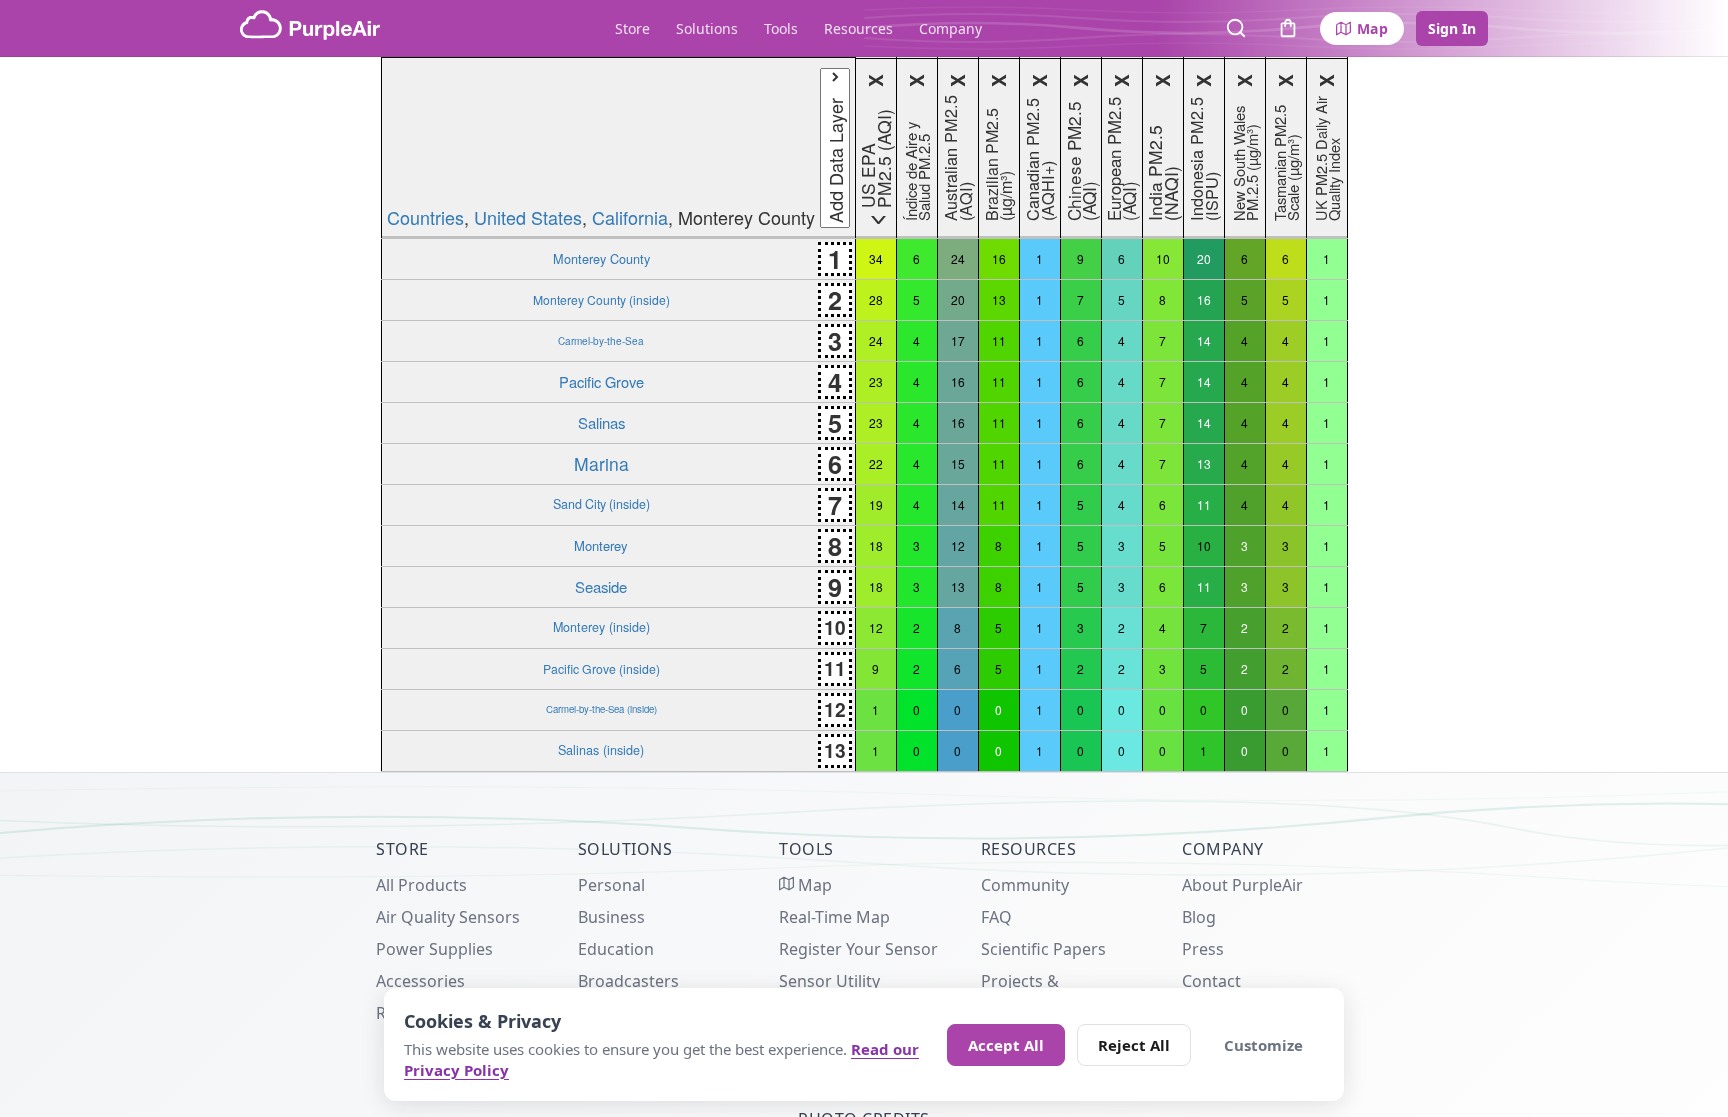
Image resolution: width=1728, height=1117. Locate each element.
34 (876, 258)
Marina (601, 463)
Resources (858, 28)
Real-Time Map (834, 917)
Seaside (601, 586)
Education (616, 949)
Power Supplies (434, 949)
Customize (1263, 1045)
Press (1203, 949)
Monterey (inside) (601, 627)
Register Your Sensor (858, 949)
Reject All (1134, 1045)
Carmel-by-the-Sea (601, 340)
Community (1025, 885)
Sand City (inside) (601, 504)
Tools (781, 28)
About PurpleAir (1242, 885)
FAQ (996, 917)
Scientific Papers (1043, 949)
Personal (611, 885)
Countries (425, 217)
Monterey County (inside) (601, 299)
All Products (421, 885)
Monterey (601, 545)
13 (999, 299)
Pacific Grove (601, 381)
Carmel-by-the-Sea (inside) (601, 709)
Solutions (707, 28)
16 (999, 258)
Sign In (1452, 28)
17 (958, 340)
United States (528, 217)
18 (876, 545)
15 (958, 463)
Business (611, 917)
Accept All (1006, 1045)
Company (950, 28)
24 (958, 258)
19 (876, 504)
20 (1204, 258)
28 (876, 299)
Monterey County (601, 258)
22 (876, 463)
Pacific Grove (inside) (601, 668)
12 (958, 545)
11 (999, 340)
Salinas (601, 422)
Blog (1199, 917)
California (630, 217)
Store (632, 28)
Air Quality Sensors (448, 917)
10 (1163, 258)
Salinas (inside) (601, 750)
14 (1204, 340)
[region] (864, 414)
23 (876, 381)
